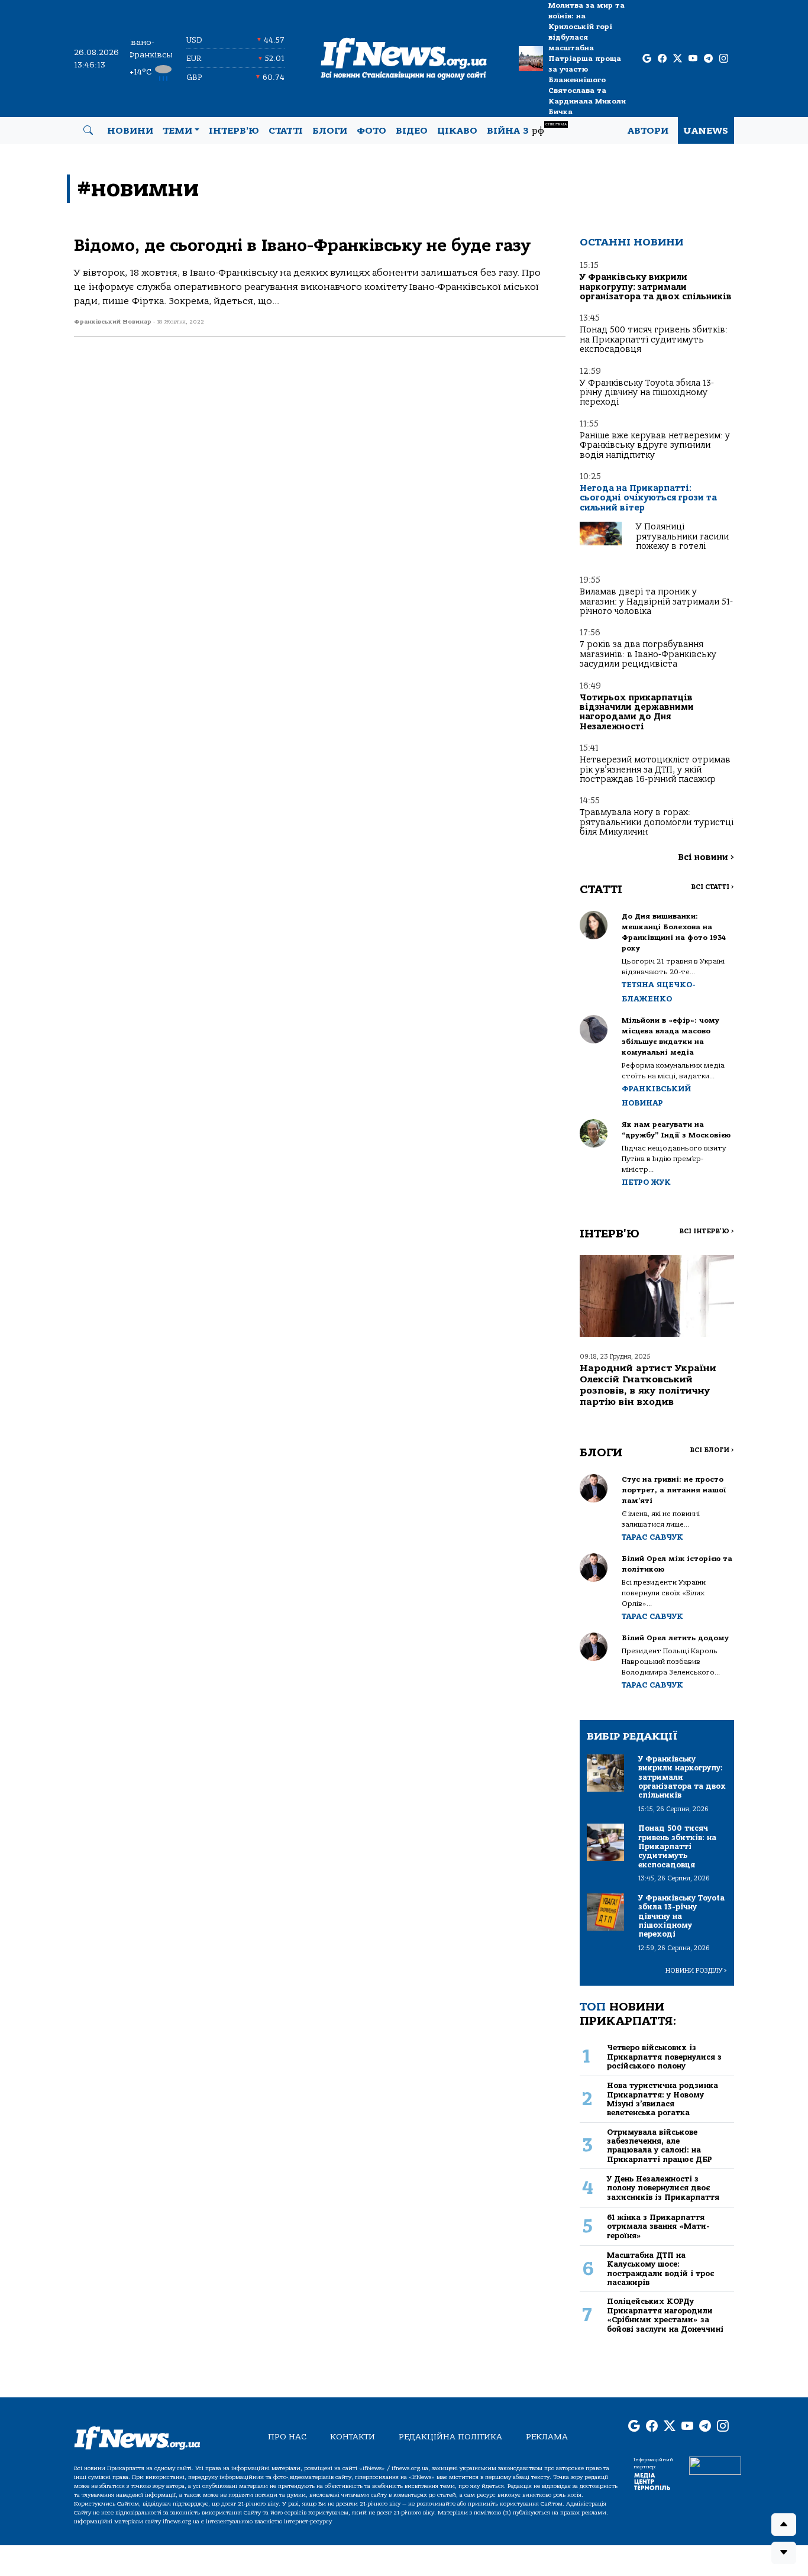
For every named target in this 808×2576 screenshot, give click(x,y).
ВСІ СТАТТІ (712, 887)
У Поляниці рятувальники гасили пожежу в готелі (682, 536)
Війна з (527, 129)
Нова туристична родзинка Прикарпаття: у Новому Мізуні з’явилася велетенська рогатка (662, 2099)
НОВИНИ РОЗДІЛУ (696, 1971)
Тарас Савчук (652, 1537)
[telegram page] (708, 59)
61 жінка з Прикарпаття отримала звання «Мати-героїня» (658, 2226)
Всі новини (706, 857)
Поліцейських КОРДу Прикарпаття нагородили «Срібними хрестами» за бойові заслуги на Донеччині (665, 2315)
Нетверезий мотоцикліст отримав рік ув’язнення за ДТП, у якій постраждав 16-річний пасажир (655, 770)
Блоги (330, 131)
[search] (88, 131)
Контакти (353, 2437)
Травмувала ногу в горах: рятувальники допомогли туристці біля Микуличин (657, 822)
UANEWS (706, 131)
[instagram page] (724, 59)
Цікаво (457, 131)
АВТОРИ (648, 131)
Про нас (287, 2437)
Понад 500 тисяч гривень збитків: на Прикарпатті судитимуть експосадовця (654, 340)
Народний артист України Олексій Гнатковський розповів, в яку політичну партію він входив (648, 1385)
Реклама (547, 2437)
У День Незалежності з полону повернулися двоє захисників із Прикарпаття (663, 2188)
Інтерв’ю (234, 131)
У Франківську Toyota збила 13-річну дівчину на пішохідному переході (647, 393)
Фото (371, 131)
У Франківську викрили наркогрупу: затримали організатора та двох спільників (656, 287)
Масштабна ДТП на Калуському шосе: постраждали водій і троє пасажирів (660, 2269)
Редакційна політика (450, 2437)
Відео (412, 131)
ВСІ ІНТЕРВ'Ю (707, 1231)
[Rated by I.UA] (715, 2465)
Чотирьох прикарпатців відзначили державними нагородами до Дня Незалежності (637, 712)
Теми (177, 131)
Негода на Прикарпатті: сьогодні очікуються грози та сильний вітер (648, 498)
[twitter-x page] (678, 59)
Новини (130, 131)
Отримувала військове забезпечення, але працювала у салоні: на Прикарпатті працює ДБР (660, 2146)
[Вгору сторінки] (784, 2525)
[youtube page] (693, 59)
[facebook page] (662, 59)
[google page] (647, 59)
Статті (286, 131)
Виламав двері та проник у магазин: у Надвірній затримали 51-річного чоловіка (656, 602)
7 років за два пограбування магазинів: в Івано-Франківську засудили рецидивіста (648, 654)
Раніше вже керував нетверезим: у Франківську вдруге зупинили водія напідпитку (655, 445)
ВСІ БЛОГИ (712, 1450)
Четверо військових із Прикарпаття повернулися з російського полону (664, 2057)
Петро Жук (646, 1182)
